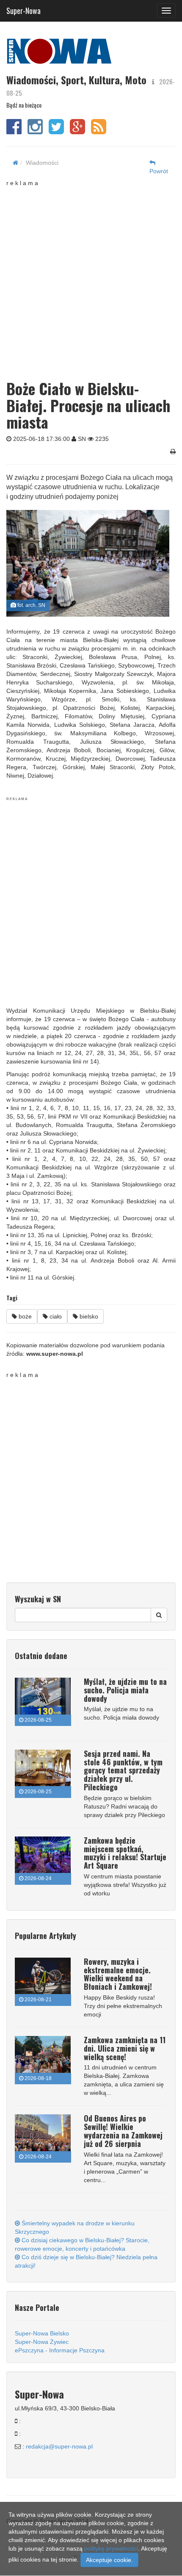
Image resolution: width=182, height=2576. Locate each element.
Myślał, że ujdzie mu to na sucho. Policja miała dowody (125, 1690)
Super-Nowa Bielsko (42, 2333)
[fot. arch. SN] (88, 563)
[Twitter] (56, 131)
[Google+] (77, 131)
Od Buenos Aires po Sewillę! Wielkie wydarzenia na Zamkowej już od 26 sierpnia (123, 2131)
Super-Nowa (23, 9)
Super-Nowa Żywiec (42, 2342)
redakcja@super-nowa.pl (59, 2446)
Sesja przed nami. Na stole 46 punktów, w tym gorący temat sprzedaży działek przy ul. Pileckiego (123, 1770)
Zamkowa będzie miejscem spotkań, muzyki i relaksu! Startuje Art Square (125, 1853)
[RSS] (99, 131)
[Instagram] (35, 131)
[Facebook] (14, 131)
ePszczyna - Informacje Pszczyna (60, 2350)
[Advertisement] (91, 278)
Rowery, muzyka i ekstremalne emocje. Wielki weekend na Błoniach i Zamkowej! (118, 1974)
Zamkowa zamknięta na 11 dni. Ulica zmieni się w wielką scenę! (125, 2048)
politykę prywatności (111, 2548)
